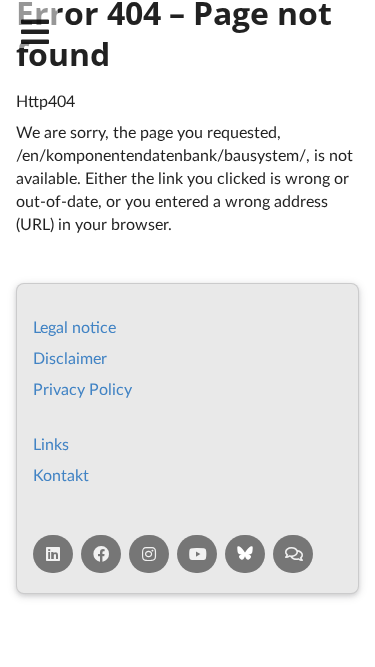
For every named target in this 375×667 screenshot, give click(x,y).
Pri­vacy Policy (82, 388)
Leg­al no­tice (74, 326)
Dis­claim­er (70, 357)
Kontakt (61, 474)
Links (51, 443)
